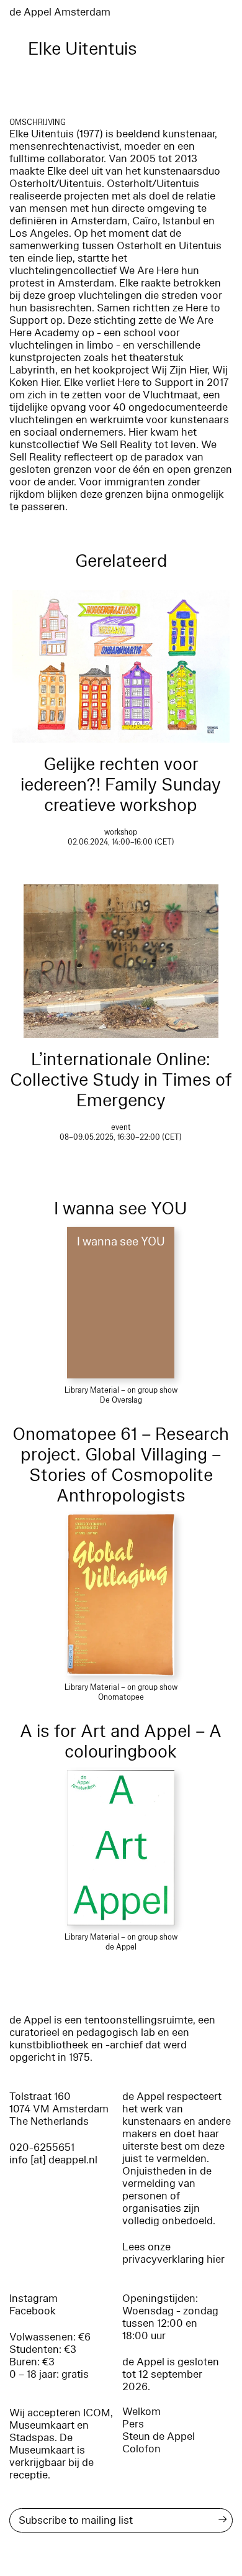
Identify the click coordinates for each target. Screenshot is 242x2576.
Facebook (33, 2311)
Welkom (141, 2412)
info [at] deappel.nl (53, 2160)
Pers (133, 2424)
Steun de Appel (159, 2436)
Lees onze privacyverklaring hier (173, 2253)
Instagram (34, 2299)
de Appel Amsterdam (60, 12)
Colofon (141, 2449)
